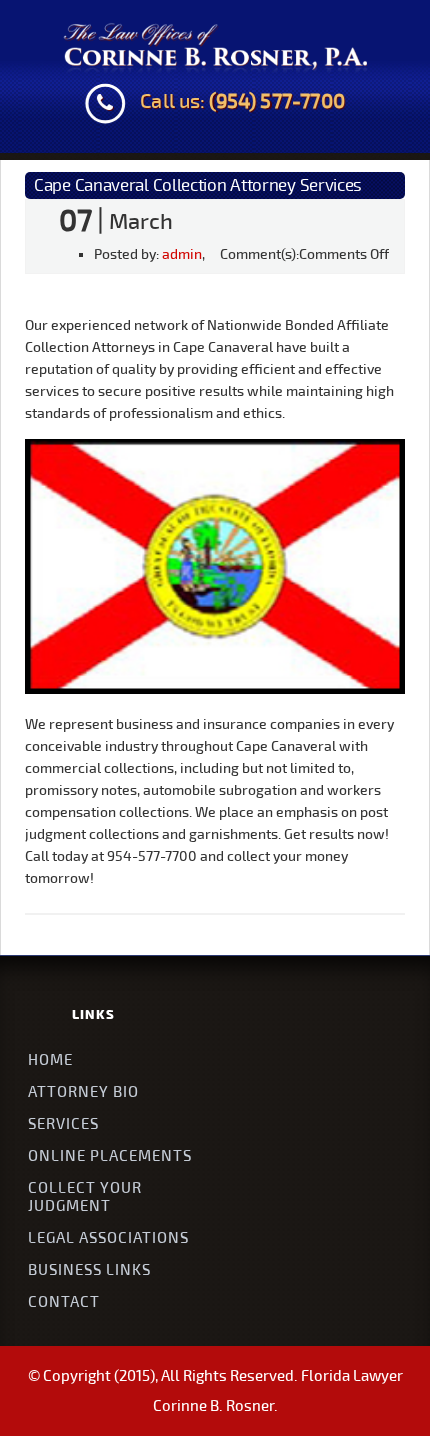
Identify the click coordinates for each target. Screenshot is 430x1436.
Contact (64, 1302)
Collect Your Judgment (85, 1197)
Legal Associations (108, 1238)
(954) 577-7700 (278, 102)
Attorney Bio (83, 1092)
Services (63, 1124)
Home (50, 1060)
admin (182, 254)
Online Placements (110, 1156)
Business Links (89, 1270)
